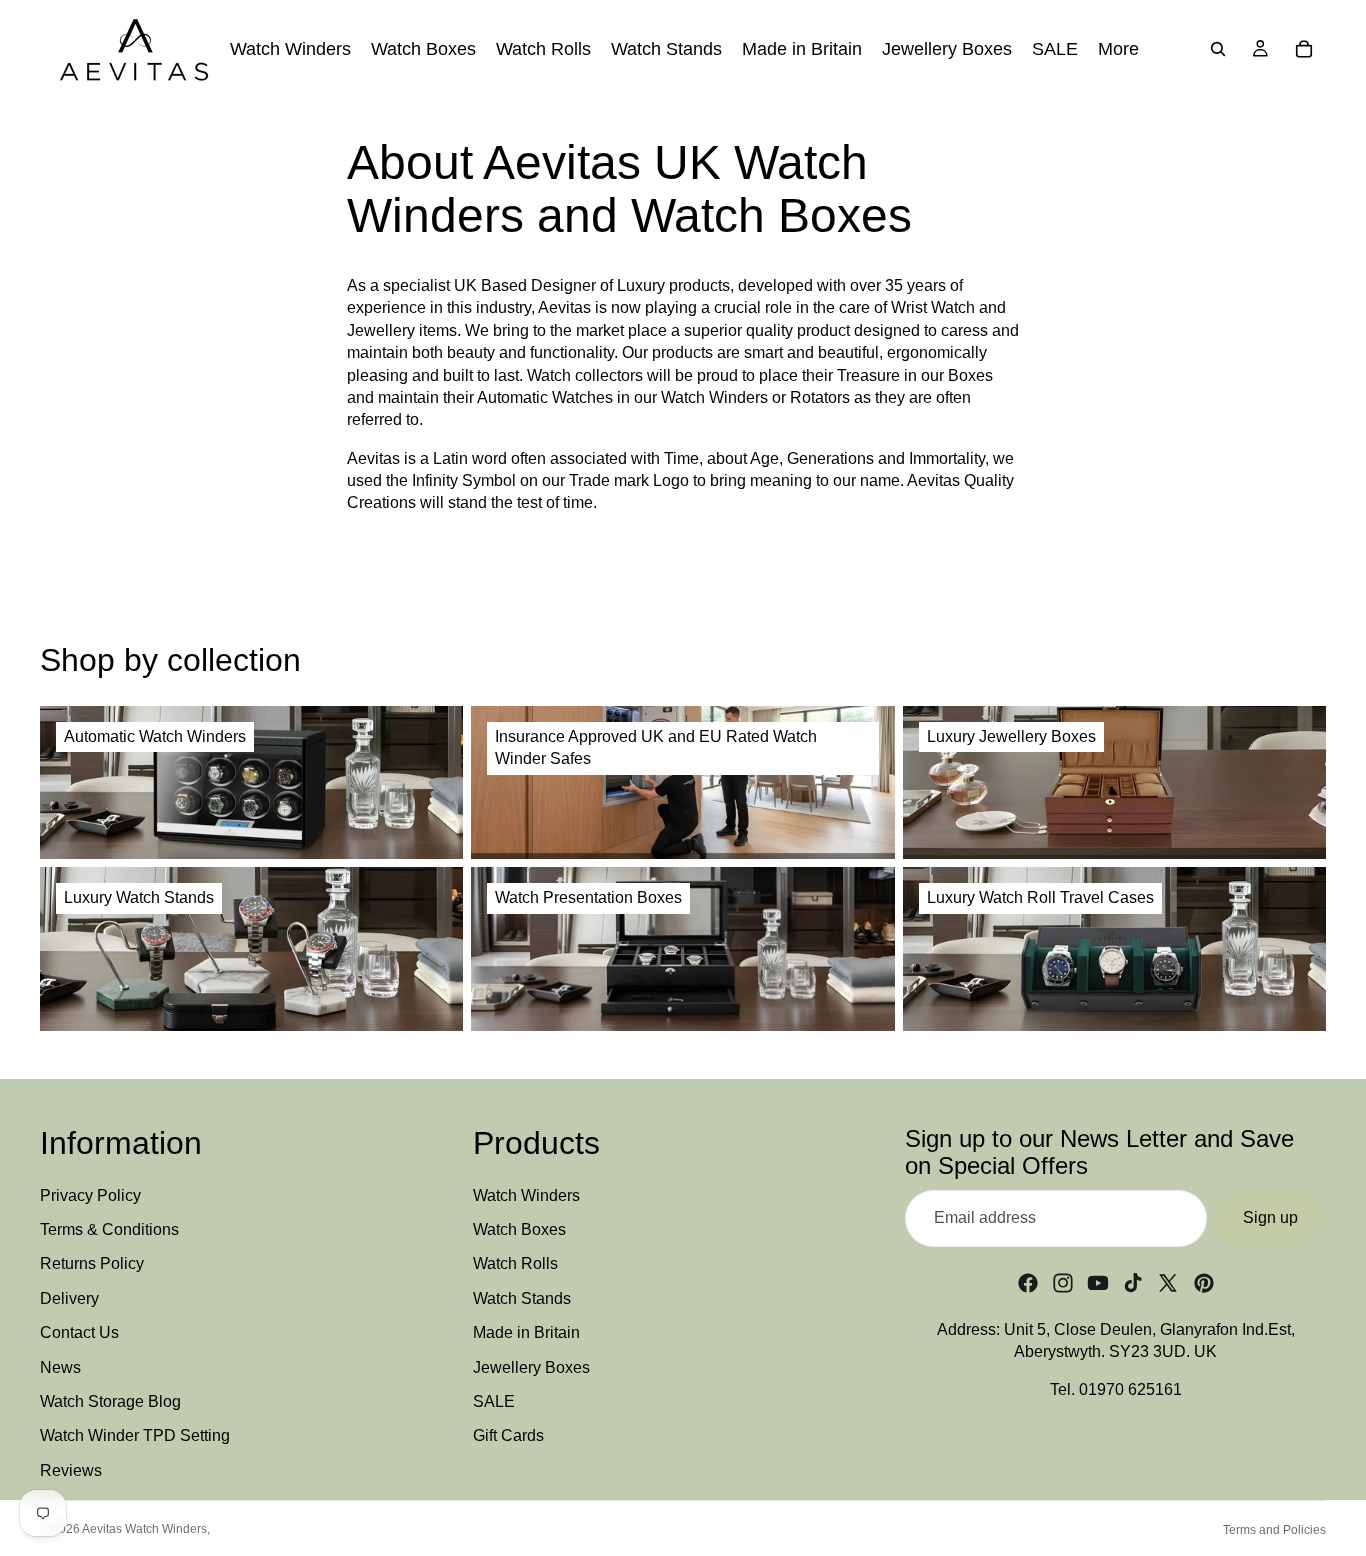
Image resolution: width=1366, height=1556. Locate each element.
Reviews (71, 1470)
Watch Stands (522, 1298)
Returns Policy (92, 1263)
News (60, 1367)
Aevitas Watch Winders (144, 1529)
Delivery (69, 1298)
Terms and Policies (1274, 1530)
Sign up (1270, 1217)
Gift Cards (508, 1435)
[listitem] (1118, 48)
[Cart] (1304, 49)
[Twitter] (1168, 1283)
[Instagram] (1063, 1283)
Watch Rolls (515, 1263)
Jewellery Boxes (531, 1367)
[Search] (1218, 49)
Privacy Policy (90, 1195)
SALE (494, 1401)
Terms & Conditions (109, 1229)
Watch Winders (526, 1195)
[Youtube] (1098, 1283)
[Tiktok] (1133, 1283)
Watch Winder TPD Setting (135, 1435)
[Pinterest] (1204, 1283)
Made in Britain (526, 1332)
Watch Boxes (519, 1229)
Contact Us (79, 1332)
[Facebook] (1028, 1283)
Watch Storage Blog (110, 1401)
